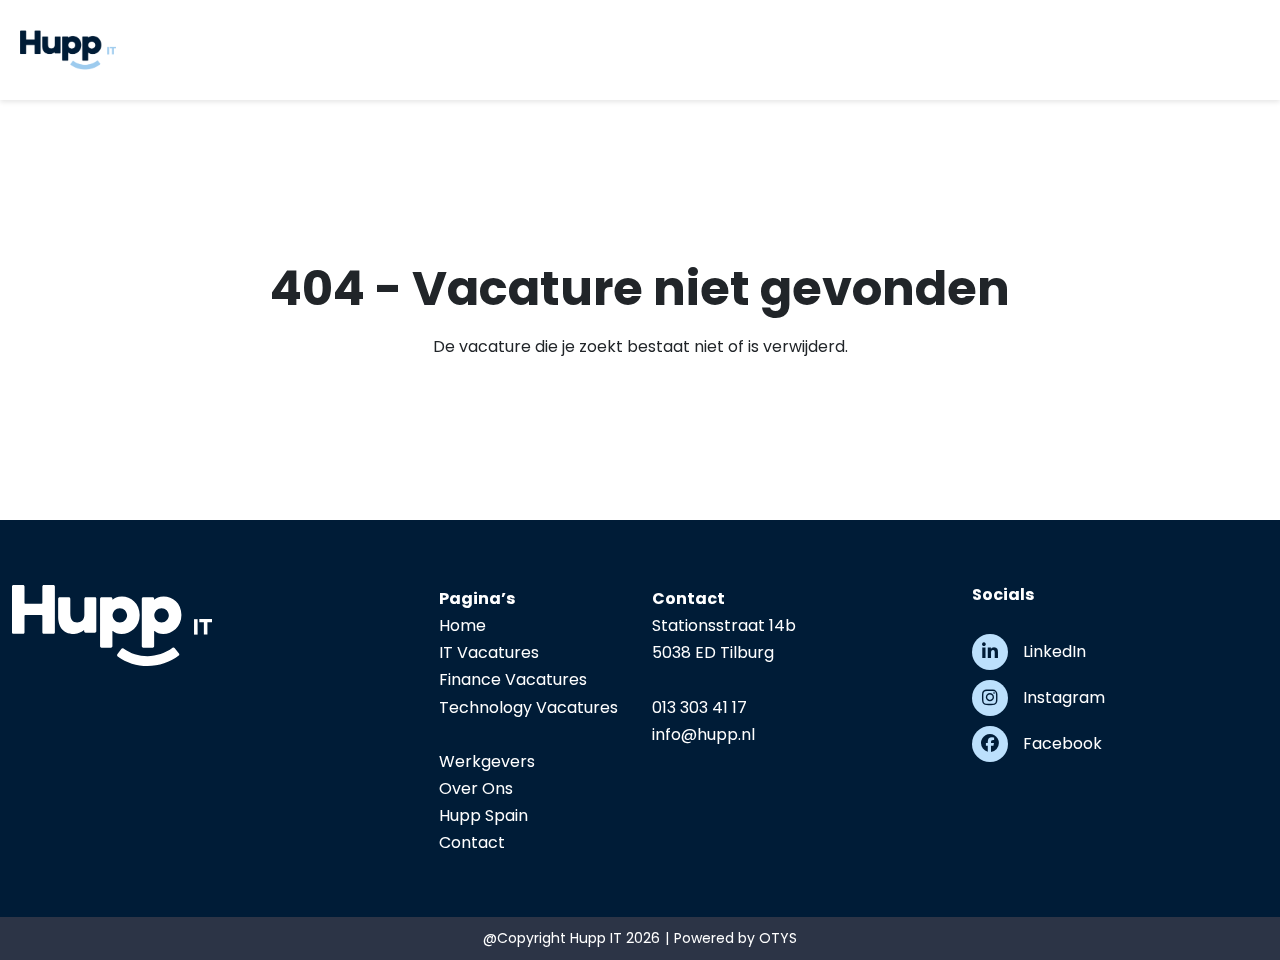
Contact (472, 842)
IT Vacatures (489, 652)
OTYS (778, 938)
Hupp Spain (483, 815)
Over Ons (476, 788)
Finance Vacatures (513, 679)
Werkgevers (487, 761)
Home (462, 625)
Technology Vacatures (528, 707)
